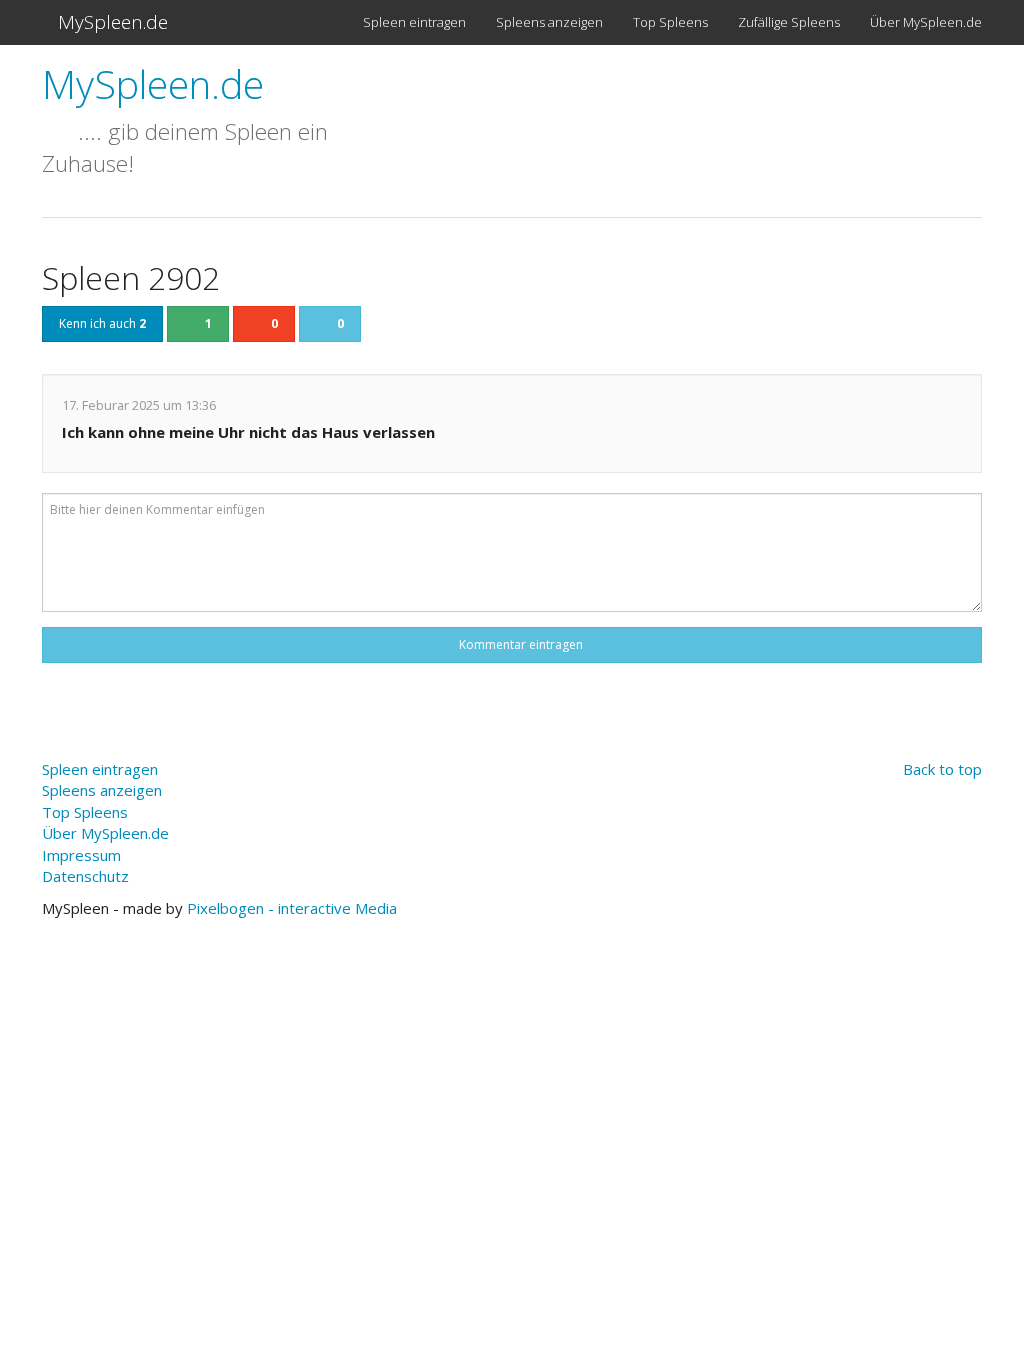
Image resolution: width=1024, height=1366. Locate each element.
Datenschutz (85, 876)
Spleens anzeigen (549, 22)
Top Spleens (670, 22)
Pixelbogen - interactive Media (292, 908)
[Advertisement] (682, 122)
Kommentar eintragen (518, 644)
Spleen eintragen (414, 22)
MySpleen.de (110, 22)
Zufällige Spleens (789, 22)
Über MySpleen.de (926, 22)
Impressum (81, 855)
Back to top (942, 769)
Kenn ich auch (102, 323)
